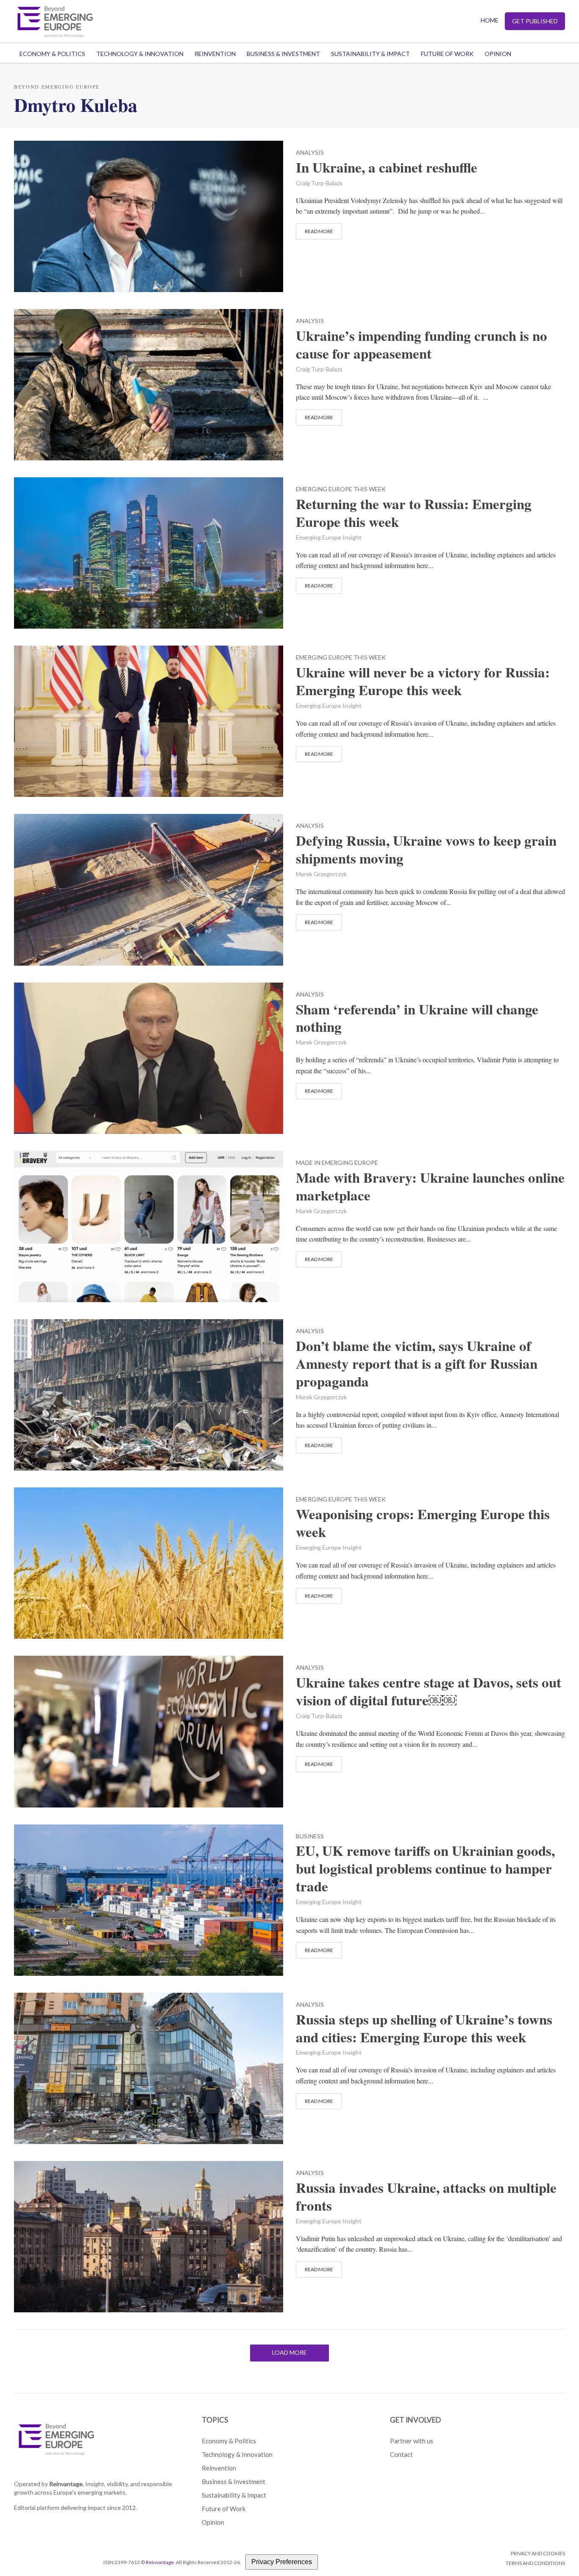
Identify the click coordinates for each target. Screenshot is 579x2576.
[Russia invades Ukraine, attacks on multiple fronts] (149, 2235)
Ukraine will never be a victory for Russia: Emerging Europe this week (423, 681)
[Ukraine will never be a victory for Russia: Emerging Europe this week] (149, 720)
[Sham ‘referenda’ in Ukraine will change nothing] (149, 1057)
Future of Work (447, 54)
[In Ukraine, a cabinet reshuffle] (149, 215)
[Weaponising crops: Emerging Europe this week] (149, 1562)
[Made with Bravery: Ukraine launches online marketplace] (149, 1225)
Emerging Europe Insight (329, 537)
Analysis (310, 153)
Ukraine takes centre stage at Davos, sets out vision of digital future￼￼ (429, 1691)
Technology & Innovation (140, 54)
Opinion (498, 54)
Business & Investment (283, 54)
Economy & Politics (52, 54)
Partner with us (412, 2441)
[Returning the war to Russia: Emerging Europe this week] (149, 552)
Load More (289, 2352)
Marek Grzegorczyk (321, 874)
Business (310, 1837)
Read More (319, 231)
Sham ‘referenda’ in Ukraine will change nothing (417, 1018)
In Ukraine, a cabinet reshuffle (387, 167)
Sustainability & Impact (370, 54)
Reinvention (215, 54)
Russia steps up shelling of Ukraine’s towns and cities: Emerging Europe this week (424, 2028)
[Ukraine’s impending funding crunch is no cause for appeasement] (149, 383)
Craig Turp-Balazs (319, 183)
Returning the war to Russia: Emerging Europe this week (414, 513)
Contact (401, 2454)
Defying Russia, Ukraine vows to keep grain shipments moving (426, 849)
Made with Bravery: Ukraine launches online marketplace (430, 1186)
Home (490, 20)
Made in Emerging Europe (337, 1163)
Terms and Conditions (535, 2563)
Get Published (535, 21)
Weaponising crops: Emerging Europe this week (423, 1523)
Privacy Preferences (282, 2562)
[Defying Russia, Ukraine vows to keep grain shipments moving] (149, 889)
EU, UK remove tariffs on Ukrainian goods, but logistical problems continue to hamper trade (425, 1869)
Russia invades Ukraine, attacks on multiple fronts (426, 2197)
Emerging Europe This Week (341, 489)
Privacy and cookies (538, 2553)
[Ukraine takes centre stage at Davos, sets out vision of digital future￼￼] (149, 1731)
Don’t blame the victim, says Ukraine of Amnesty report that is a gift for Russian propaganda (417, 1364)
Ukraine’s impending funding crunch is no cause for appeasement (422, 345)
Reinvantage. (67, 2484)
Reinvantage (160, 2562)
